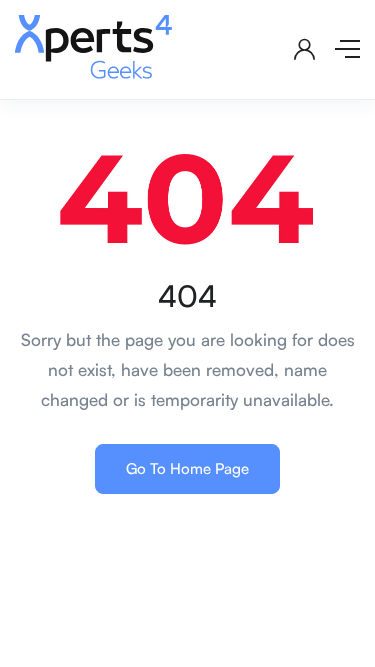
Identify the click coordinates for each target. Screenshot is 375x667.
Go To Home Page (187, 468)
